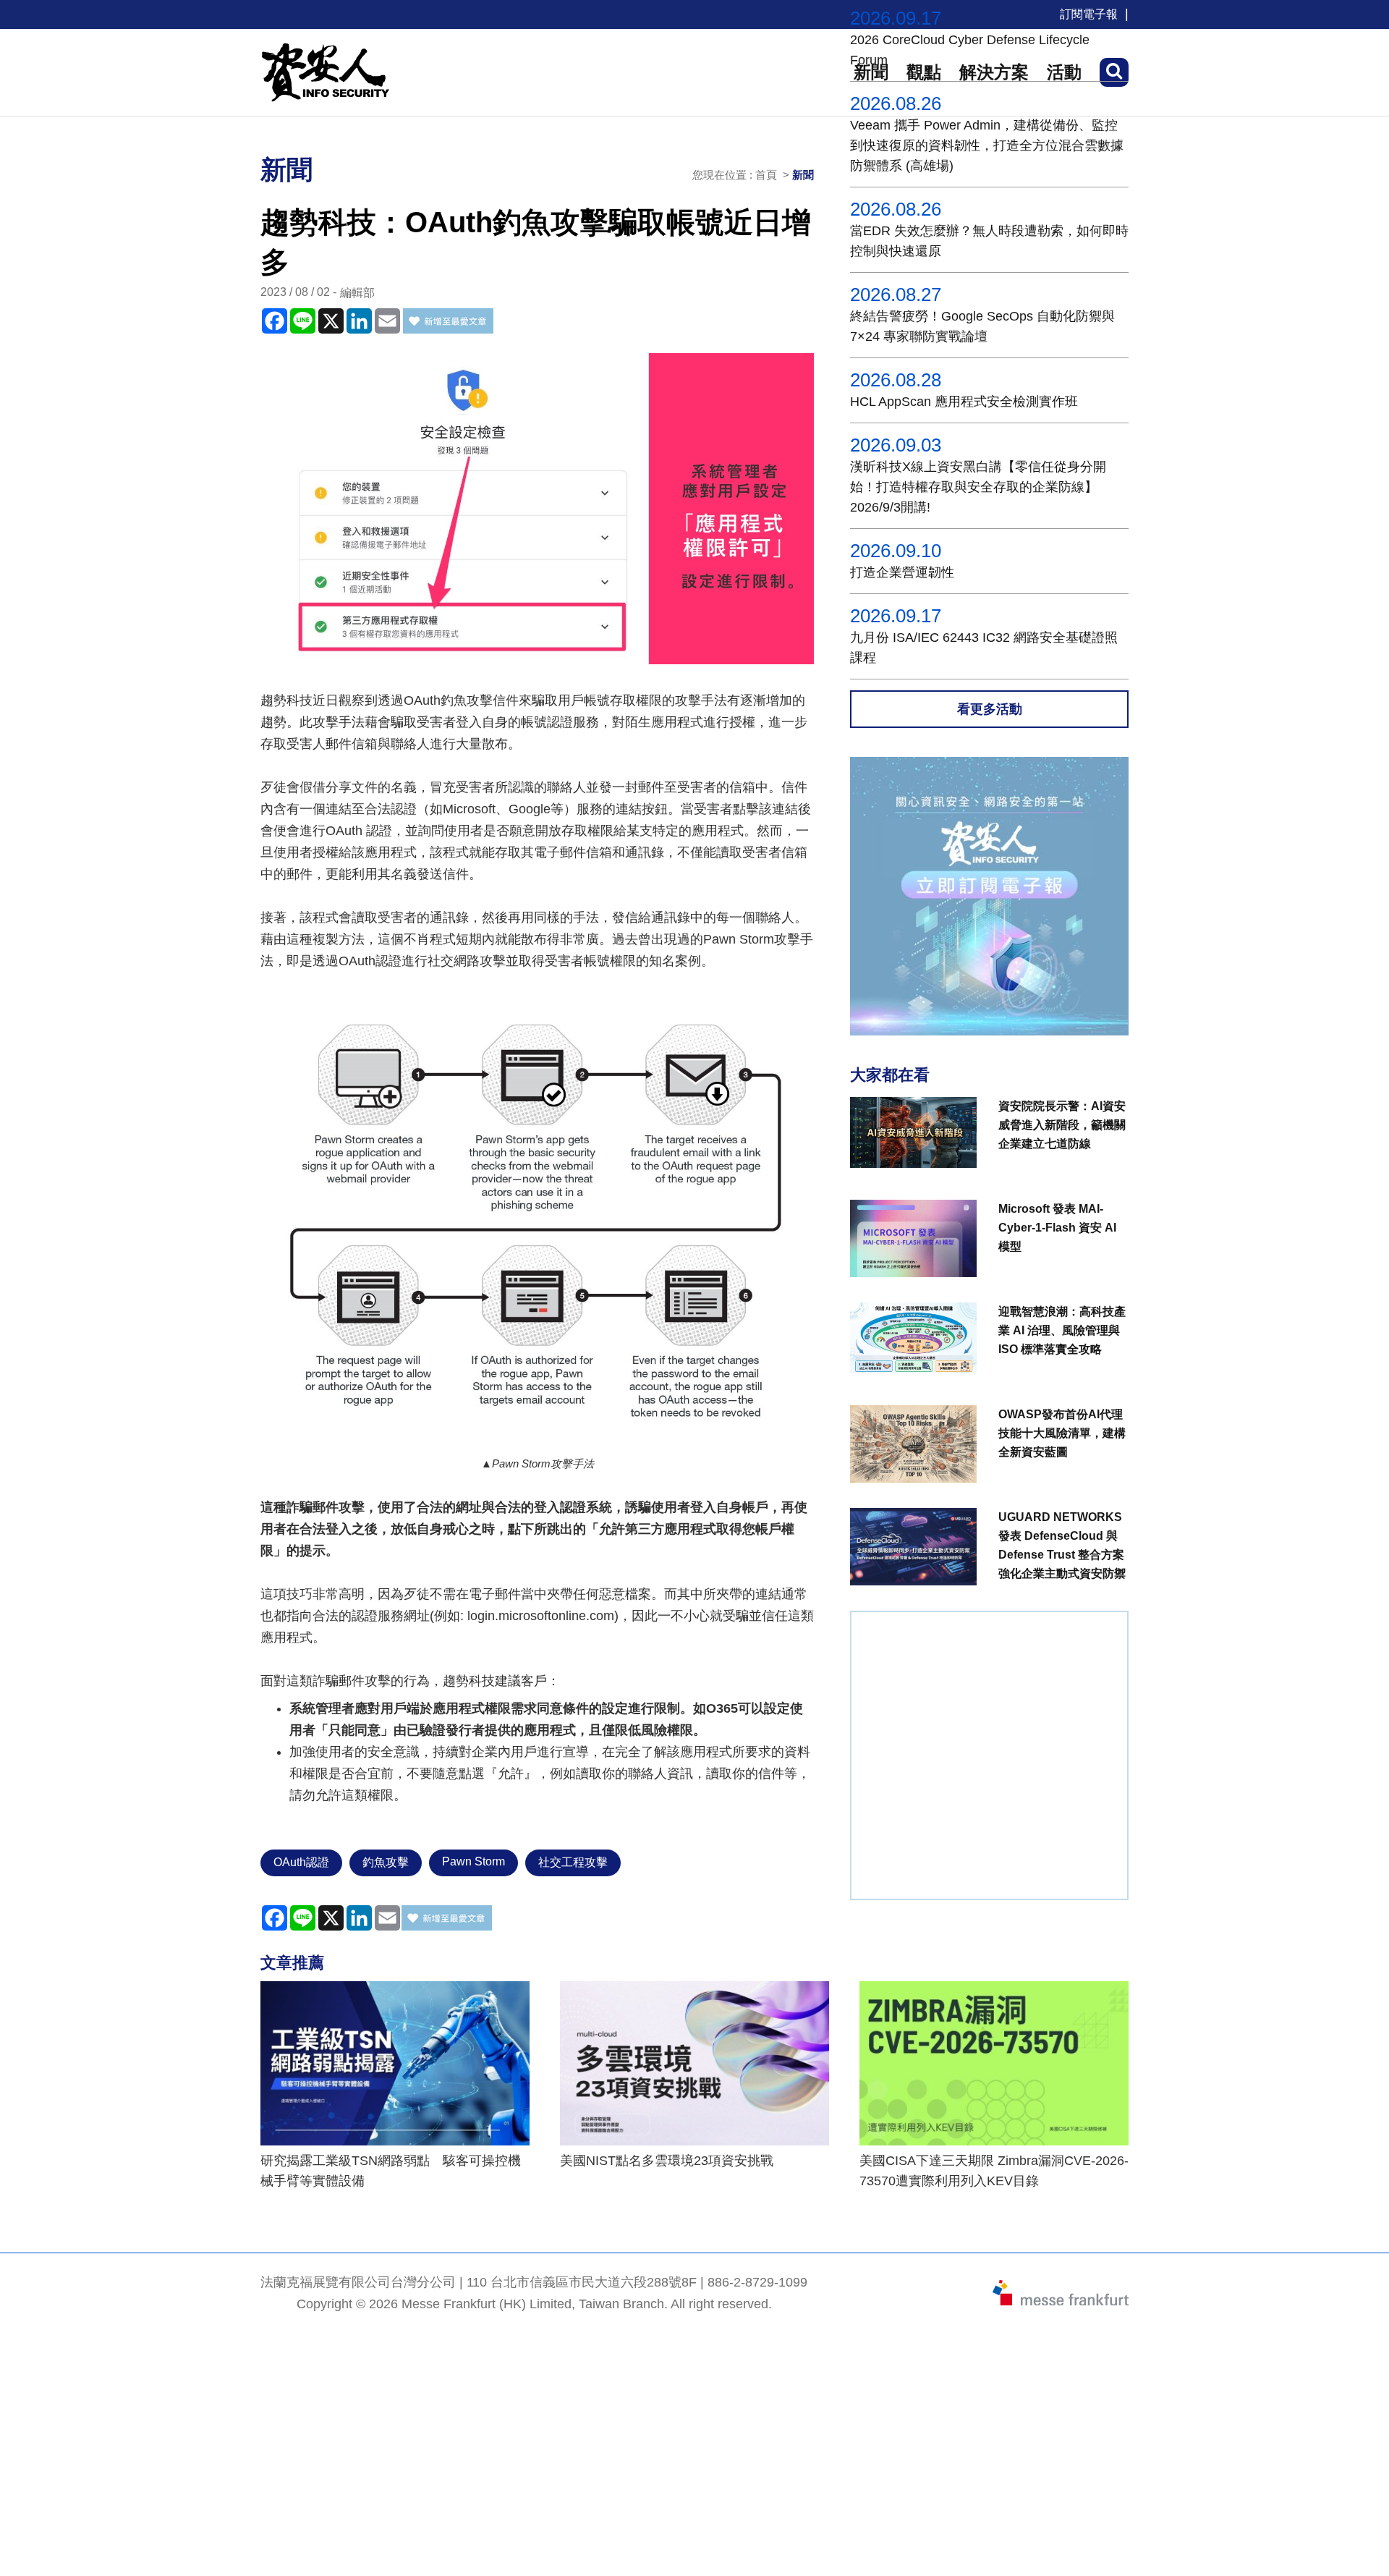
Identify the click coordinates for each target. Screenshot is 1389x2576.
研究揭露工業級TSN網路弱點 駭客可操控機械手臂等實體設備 (391, 2171)
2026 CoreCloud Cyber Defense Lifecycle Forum (970, 50)
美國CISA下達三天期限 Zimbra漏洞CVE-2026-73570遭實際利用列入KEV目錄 (994, 2171)
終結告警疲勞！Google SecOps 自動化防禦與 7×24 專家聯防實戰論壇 (982, 326)
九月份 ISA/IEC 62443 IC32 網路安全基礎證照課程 (984, 648)
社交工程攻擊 (573, 1862)
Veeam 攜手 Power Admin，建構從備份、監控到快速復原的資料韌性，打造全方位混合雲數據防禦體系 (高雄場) (987, 145)
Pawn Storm (473, 1861)
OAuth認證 (301, 1862)
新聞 (803, 175)
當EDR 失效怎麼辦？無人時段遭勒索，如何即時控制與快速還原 (989, 241)
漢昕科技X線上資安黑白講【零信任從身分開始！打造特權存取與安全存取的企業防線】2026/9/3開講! (978, 487)
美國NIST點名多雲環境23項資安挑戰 (667, 2161)
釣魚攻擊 (386, 1862)
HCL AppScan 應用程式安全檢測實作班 (964, 402)
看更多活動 (990, 709)
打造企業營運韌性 (902, 572)
